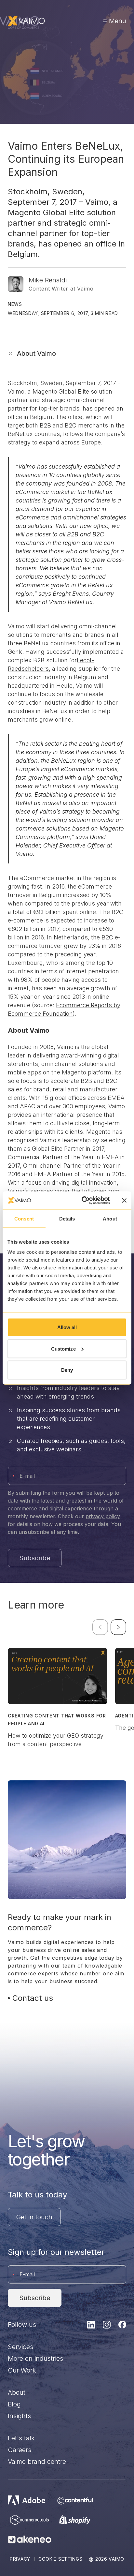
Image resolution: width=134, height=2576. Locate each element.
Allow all (67, 1327)
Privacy (20, 2559)
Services (20, 2347)
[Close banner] (124, 1200)
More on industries (35, 2359)
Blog (14, 2404)
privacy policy (103, 1516)
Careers (20, 2450)
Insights (19, 2416)
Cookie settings (60, 2559)
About (17, 2392)
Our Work (22, 2370)
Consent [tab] (24, 1218)
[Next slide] (118, 1627)
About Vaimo (36, 353)
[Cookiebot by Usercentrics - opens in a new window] (83, 1201)
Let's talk (21, 2438)
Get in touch (34, 2217)
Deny (67, 1370)
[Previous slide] (100, 1627)
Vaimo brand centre (37, 2462)
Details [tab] (67, 1218)
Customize (63, 1348)
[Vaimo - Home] (26, 21)
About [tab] (110, 1218)
